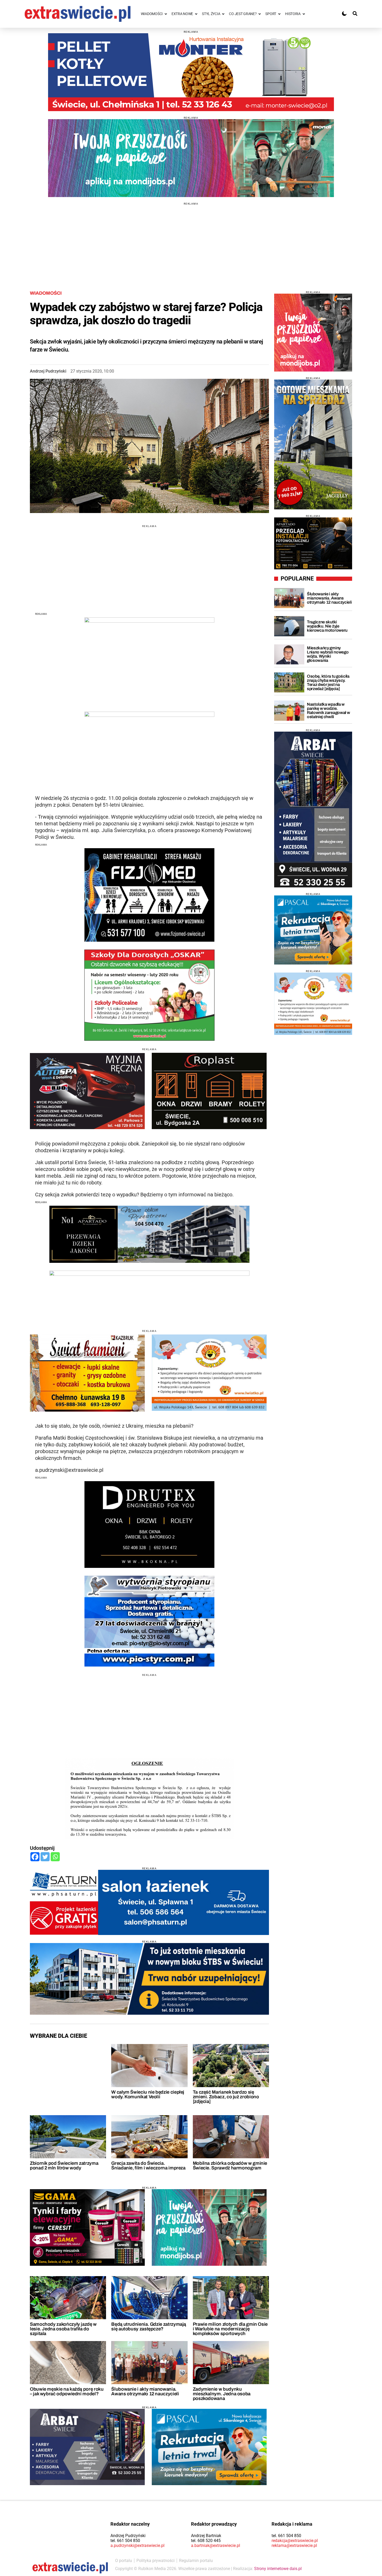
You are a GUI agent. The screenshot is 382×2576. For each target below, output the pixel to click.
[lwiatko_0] (209, 1373)
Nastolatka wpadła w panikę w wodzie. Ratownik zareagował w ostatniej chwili (328, 710)
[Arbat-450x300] (87, 2447)
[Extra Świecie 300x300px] (313, 333)
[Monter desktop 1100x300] (191, 72)
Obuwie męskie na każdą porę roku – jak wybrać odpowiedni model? (67, 2391)
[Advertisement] (191, 241)
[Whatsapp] (55, 1857)
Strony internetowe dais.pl (278, 2569)
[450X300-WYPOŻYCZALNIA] (87, 1091)
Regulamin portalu (196, 2561)
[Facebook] (35, 1857)
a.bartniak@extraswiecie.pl (216, 2545)
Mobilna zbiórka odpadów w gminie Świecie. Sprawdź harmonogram (230, 2166)
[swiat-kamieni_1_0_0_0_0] (87, 1373)
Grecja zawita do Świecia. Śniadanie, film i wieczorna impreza (148, 2166)
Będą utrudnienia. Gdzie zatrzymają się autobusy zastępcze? (149, 2327)
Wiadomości (46, 293)
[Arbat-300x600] (313, 810)
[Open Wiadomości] (166, 14)
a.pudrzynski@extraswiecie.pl (137, 2545)
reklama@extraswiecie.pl (294, 2545)
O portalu (124, 2561)
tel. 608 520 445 (206, 2541)
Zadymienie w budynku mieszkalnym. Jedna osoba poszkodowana (222, 2394)
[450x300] (87, 2227)
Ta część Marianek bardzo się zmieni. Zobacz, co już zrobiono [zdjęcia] (226, 2097)
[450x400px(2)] (313, 930)
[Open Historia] (304, 14)
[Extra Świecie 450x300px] (209, 2227)
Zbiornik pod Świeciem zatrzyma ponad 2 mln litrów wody (64, 2166)
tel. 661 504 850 (125, 2541)
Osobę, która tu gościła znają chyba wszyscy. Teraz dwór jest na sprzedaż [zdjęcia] (328, 682)
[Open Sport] (279, 14)
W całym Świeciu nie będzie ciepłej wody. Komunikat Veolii (148, 2094)
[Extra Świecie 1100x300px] (191, 158)
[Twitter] (45, 1857)
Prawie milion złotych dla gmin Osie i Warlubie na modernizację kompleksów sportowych (230, 2329)
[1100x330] (149, 1979)
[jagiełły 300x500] (313, 444)
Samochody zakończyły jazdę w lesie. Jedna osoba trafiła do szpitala (63, 2329)
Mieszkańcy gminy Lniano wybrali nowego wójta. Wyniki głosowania (328, 654)
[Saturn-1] (149, 1902)
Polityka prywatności (156, 2561)
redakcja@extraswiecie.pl (295, 2541)
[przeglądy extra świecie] (313, 543)
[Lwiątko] (313, 1004)
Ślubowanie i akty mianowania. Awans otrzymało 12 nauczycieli (145, 2391)
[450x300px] (209, 2447)
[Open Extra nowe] (196, 14)
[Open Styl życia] (223, 14)
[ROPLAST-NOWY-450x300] (209, 1091)
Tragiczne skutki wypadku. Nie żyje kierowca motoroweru (327, 626)
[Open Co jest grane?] (260, 14)
